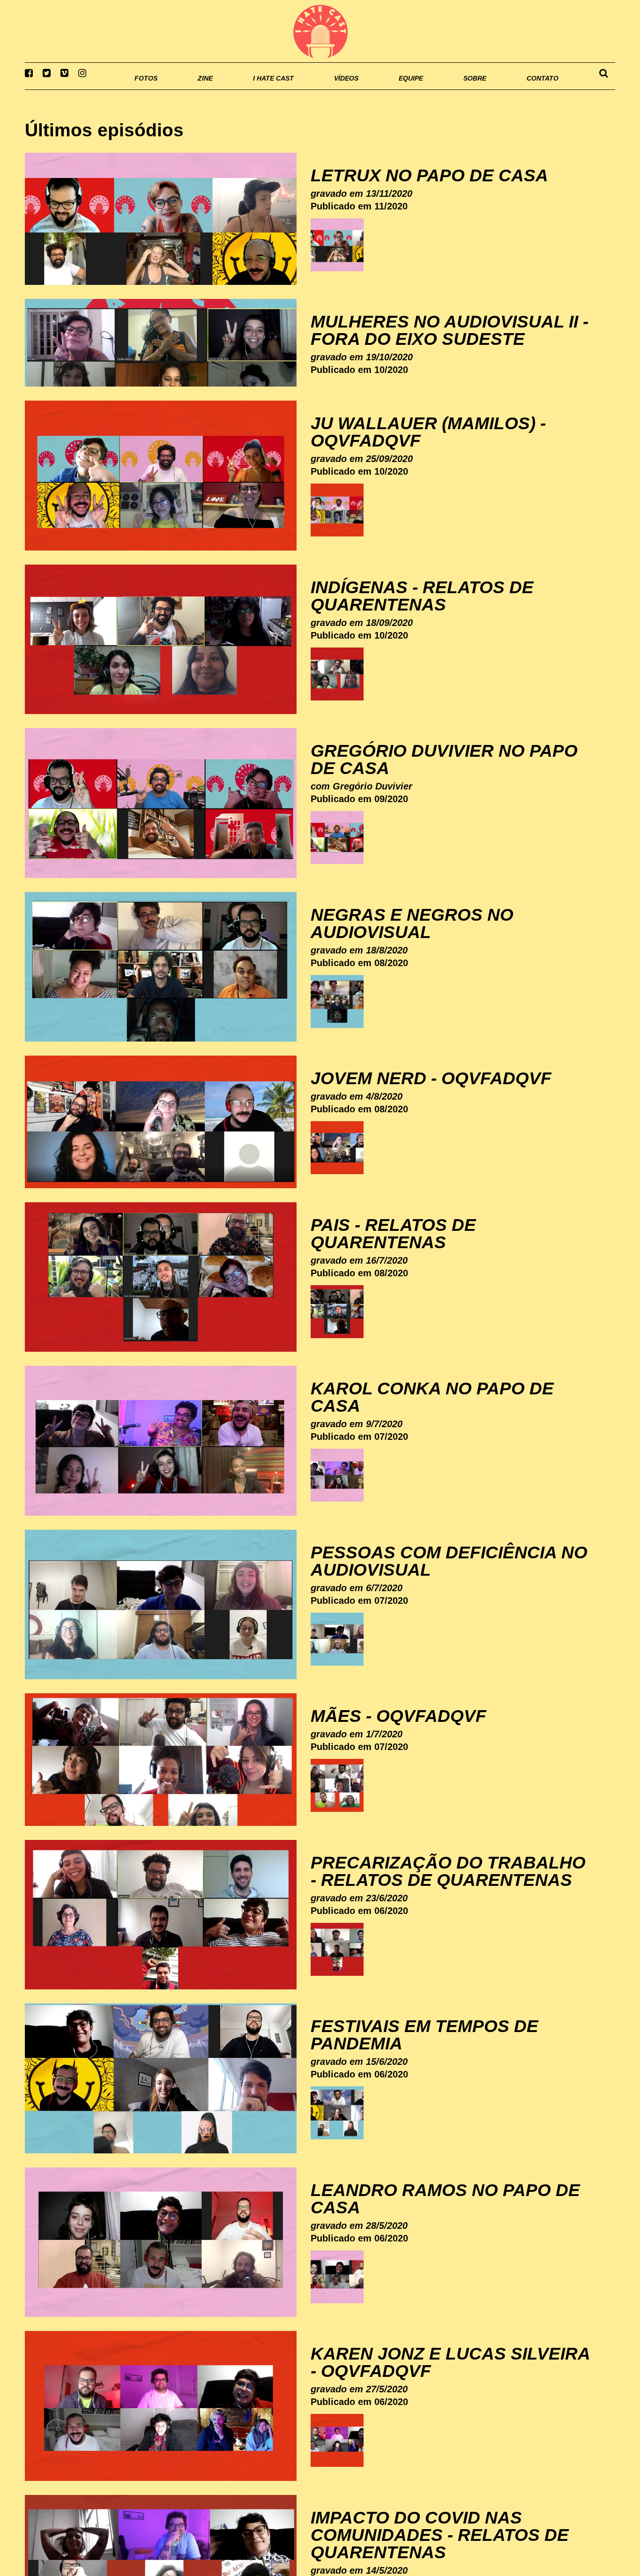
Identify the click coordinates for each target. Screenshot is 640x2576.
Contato (534, 89)
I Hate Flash (320, 31)
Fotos (81, 89)
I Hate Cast (223, 89)
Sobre (456, 89)
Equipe (384, 89)
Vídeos (310, 89)
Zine (145, 89)
